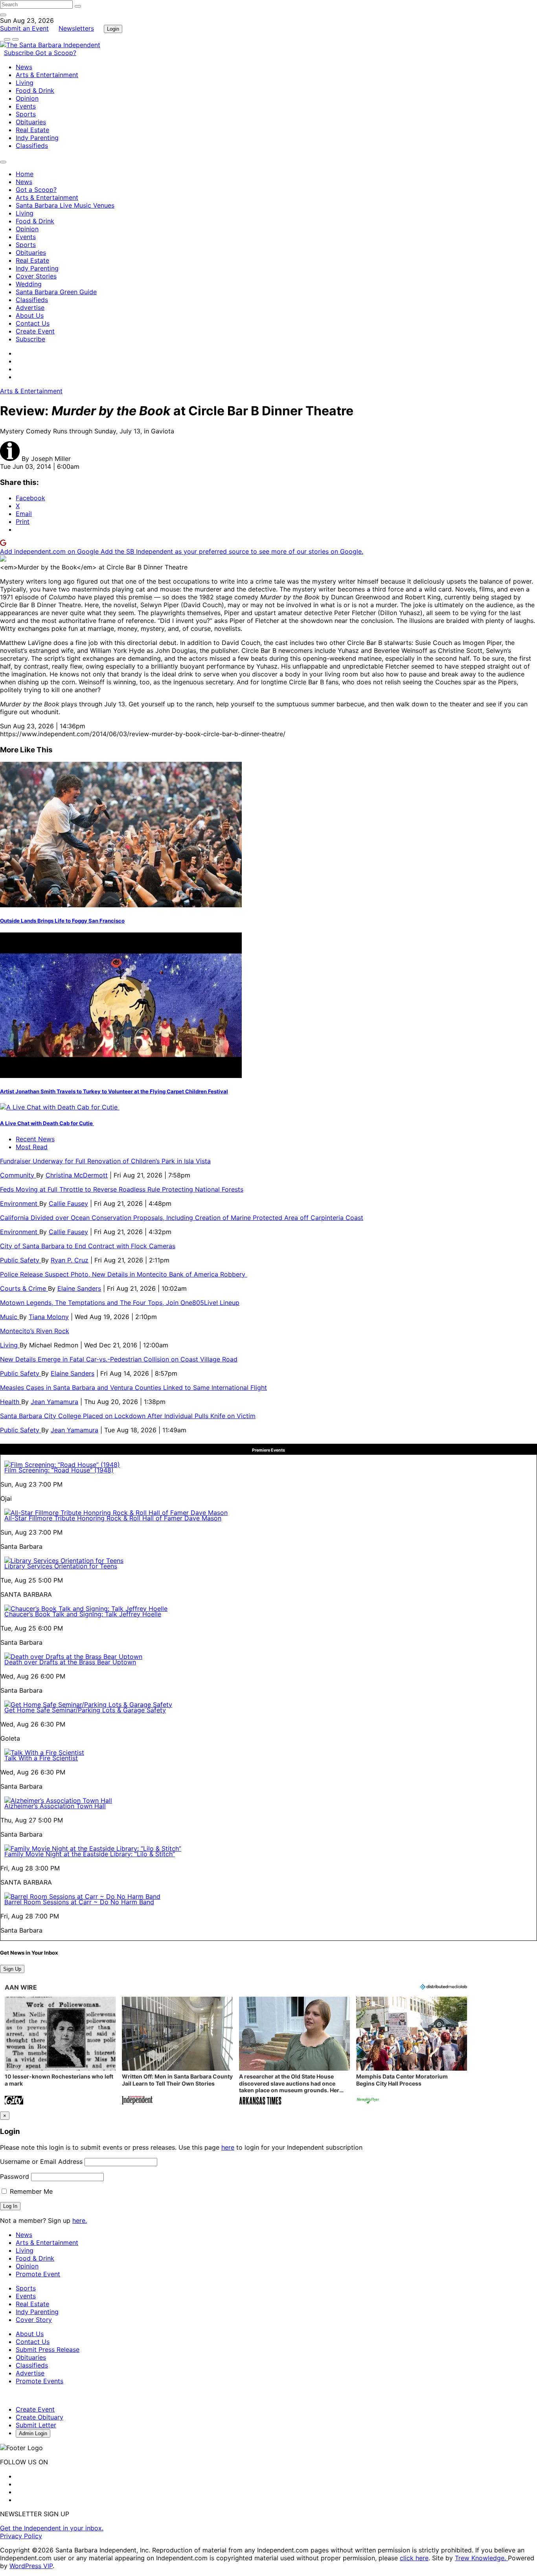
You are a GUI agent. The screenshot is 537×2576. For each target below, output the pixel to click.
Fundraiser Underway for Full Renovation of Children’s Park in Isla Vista (105, 1161)
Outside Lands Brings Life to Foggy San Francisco (62, 921)
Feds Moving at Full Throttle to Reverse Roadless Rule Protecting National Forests (122, 1189)
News (24, 67)
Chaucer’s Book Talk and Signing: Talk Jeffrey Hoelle (83, 1614)
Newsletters (76, 28)
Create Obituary (40, 2417)
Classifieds (32, 146)
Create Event (35, 331)
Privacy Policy (21, 2536)
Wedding (29, 284)
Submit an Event (24, 28)
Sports (26, 114)
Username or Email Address (41, 2161)
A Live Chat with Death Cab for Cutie (47, 1123)
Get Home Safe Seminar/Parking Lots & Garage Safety (85, 1710)
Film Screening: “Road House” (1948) (59, 1470)
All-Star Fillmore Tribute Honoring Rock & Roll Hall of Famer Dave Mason (113, 1518)
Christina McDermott (77, 1175)
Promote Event (38, 2274)
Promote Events (40, 2381)
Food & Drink (35, 90)
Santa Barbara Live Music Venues (65, 205)
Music (10, 1317)
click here (414, 2558)
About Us (30, 315)
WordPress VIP (31, 2566)
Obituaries (31, 122)
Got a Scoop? (56, 53)
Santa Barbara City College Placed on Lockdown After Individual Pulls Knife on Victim (128, 1416)
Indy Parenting (37, 138)
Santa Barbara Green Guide (56, 292)
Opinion (27, 98)
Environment (20, 1203)
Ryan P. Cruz (70, 1260)
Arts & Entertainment (47, 75)
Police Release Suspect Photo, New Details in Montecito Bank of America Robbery (124, 1274)
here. (80, 2220)
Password (15, 2176)
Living (25, 83)
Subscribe (20, 53)
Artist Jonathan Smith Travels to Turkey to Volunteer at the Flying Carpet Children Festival (114, 1091)
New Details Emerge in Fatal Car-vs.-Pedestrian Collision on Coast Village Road (119, 1359)
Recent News (35, 1139)
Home (25, 174)
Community (18, 1175)
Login (113, 29)
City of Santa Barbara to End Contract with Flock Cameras (88, 1246)
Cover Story (34, 2320)
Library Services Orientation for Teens (61, 1566)
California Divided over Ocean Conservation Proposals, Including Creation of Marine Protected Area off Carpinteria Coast (182, 1218)
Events (26, 106)
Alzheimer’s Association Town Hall (55, 1806)
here (228, 2147)
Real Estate (32, 130)
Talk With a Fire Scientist (41, 1758)
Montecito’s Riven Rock (35, 1331)
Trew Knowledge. (481, 2558)
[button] (60, 2052)
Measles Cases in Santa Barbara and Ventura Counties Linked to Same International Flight (133, 1388)
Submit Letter (36, 2425)
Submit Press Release (48, 2349)
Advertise (30, 308)
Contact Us (33, 323)
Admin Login (33, 2433)
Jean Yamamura (54, 1402)
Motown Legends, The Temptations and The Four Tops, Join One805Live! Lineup (120, 1303)
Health (11, 1402)
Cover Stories (36, 276)
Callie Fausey (68, 1203)
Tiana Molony (49, 1317)
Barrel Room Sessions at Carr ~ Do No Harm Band (79, 1902)
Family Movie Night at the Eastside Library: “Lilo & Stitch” (90, 1854)
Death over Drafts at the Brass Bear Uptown (70, 1662)
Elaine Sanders (79, 1288)
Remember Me (30, 2191)
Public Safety (21, 1260)
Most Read (32, 1147)
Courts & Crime (24, 1288)
